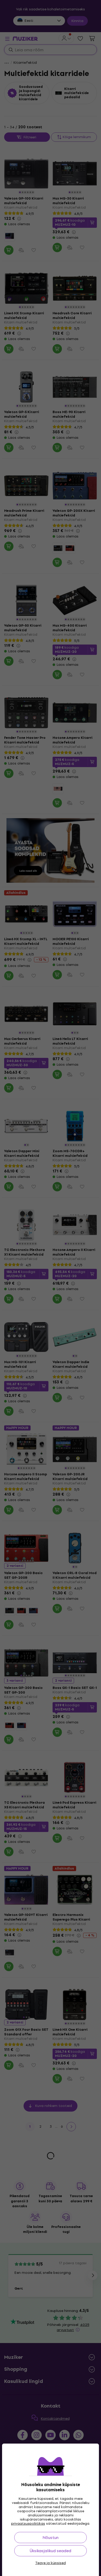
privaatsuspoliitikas (28, 2524)
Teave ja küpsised (51, 2563)
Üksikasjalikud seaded (51, 2551)
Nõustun (51, 2538)
